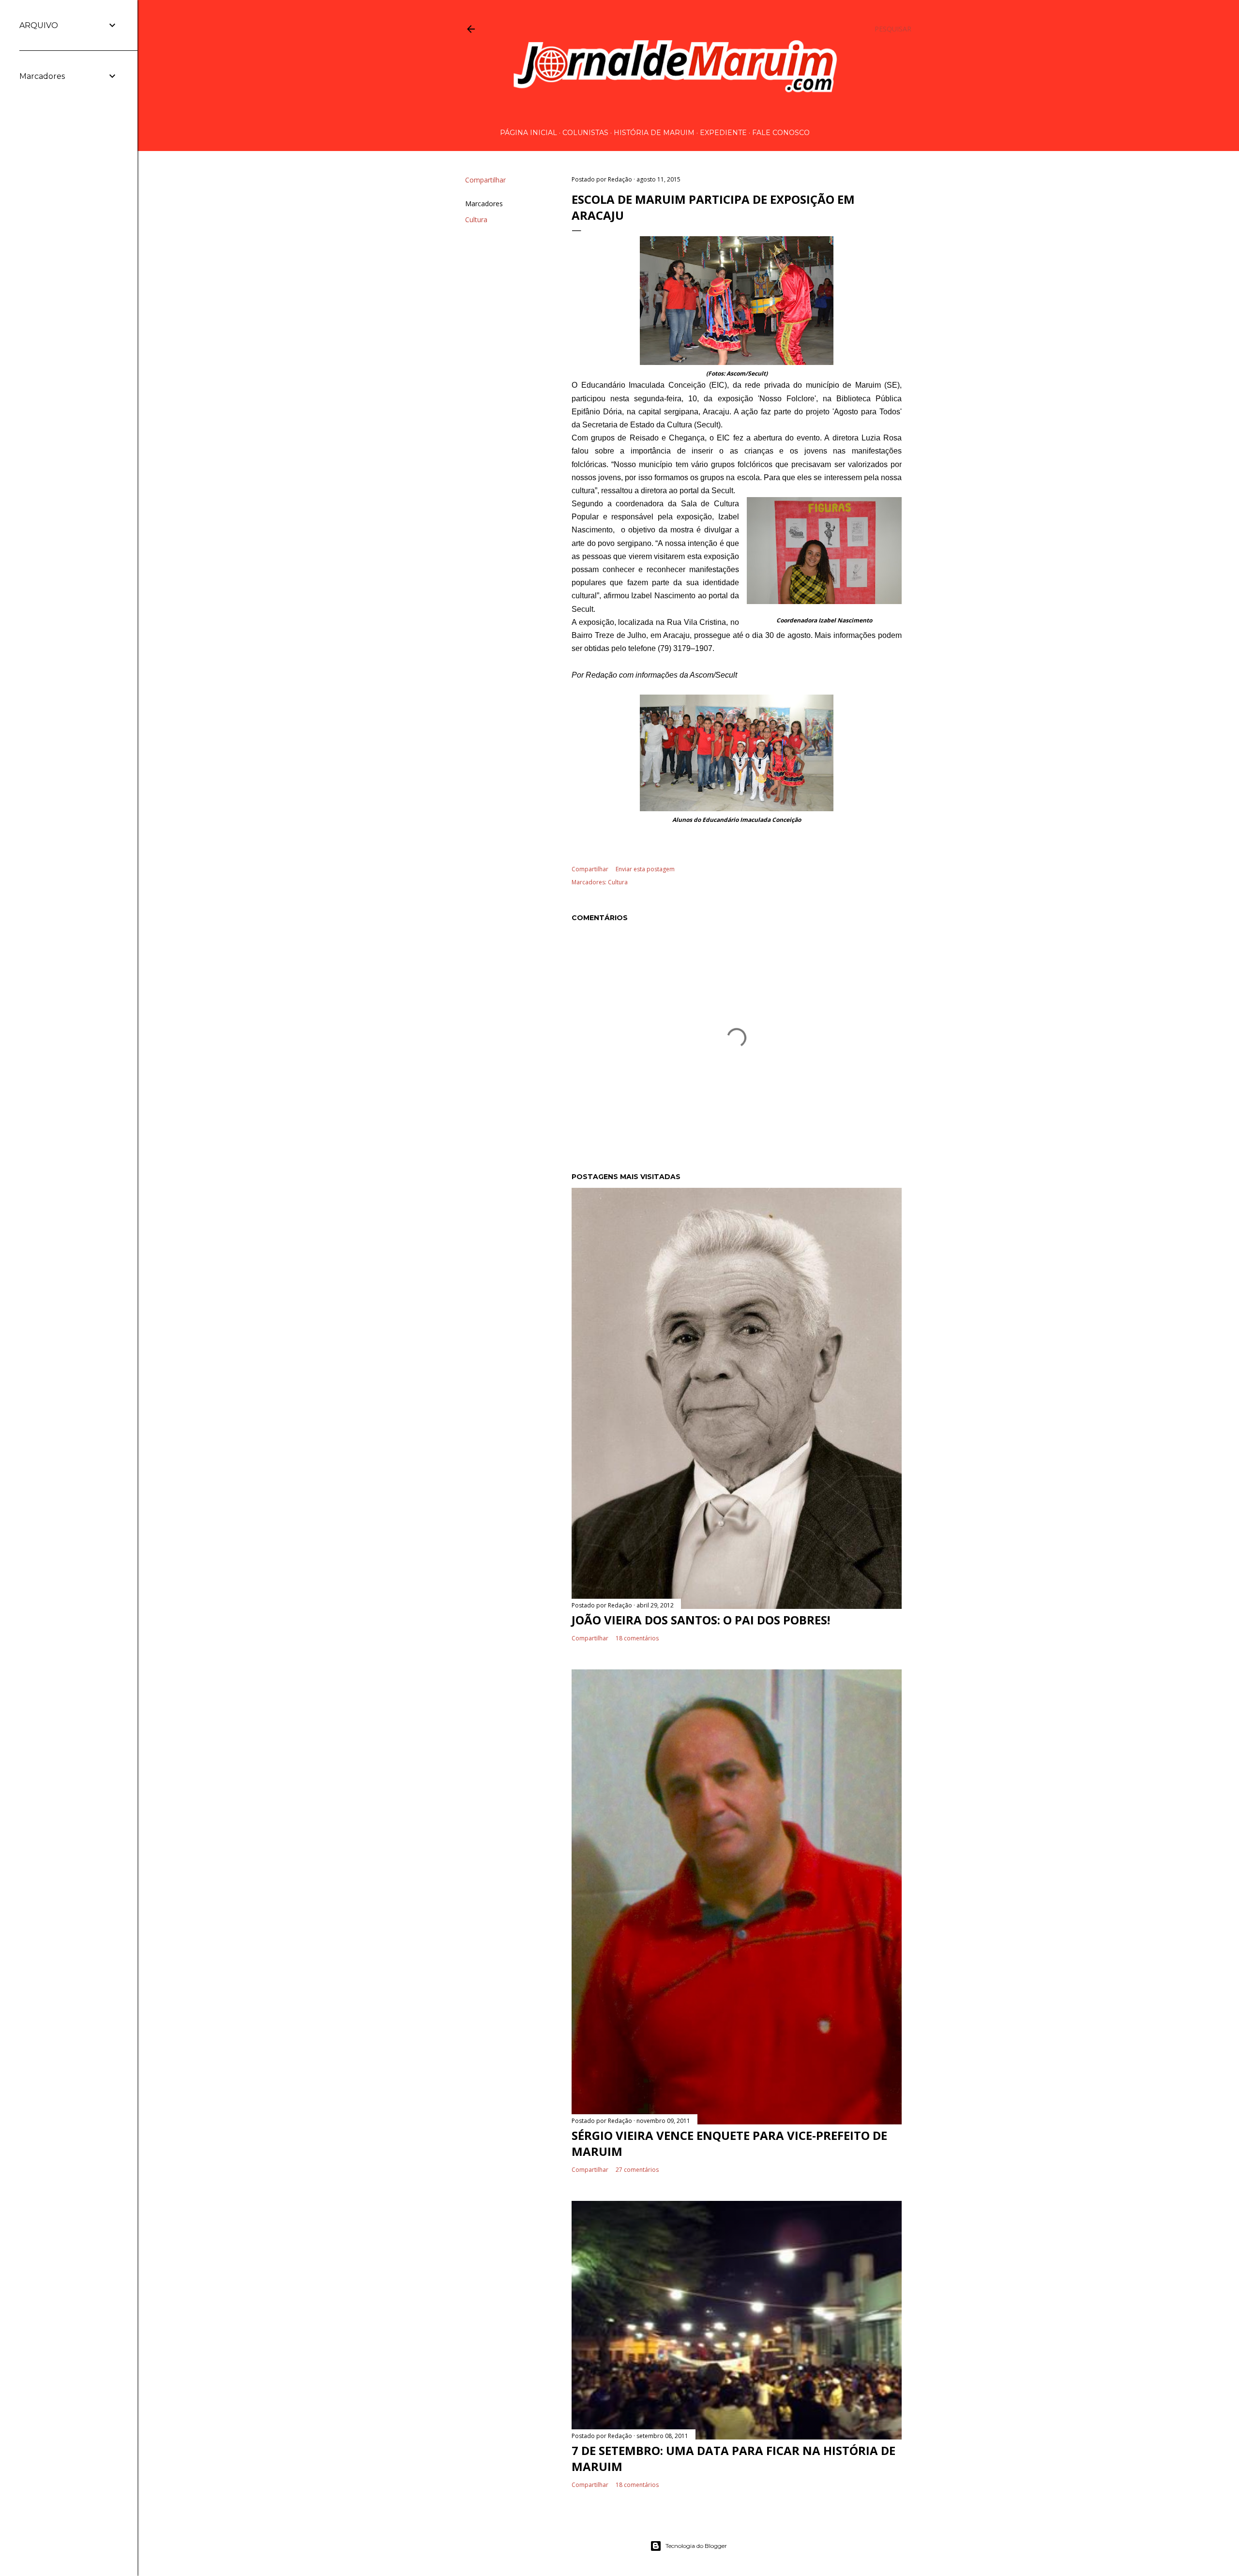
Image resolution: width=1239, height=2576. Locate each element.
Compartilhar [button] (485, 180)
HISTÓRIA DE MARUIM (654, 133)
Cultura (476, 220)
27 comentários (637, 2170)
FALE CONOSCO (781, 133)
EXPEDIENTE (723, 133)
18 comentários (637, 1638)
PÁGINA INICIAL (529, 133)
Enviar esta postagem (645, 869)
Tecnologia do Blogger (696, 2546)
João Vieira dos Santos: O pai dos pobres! (701, 1620)
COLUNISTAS (585, 133)
